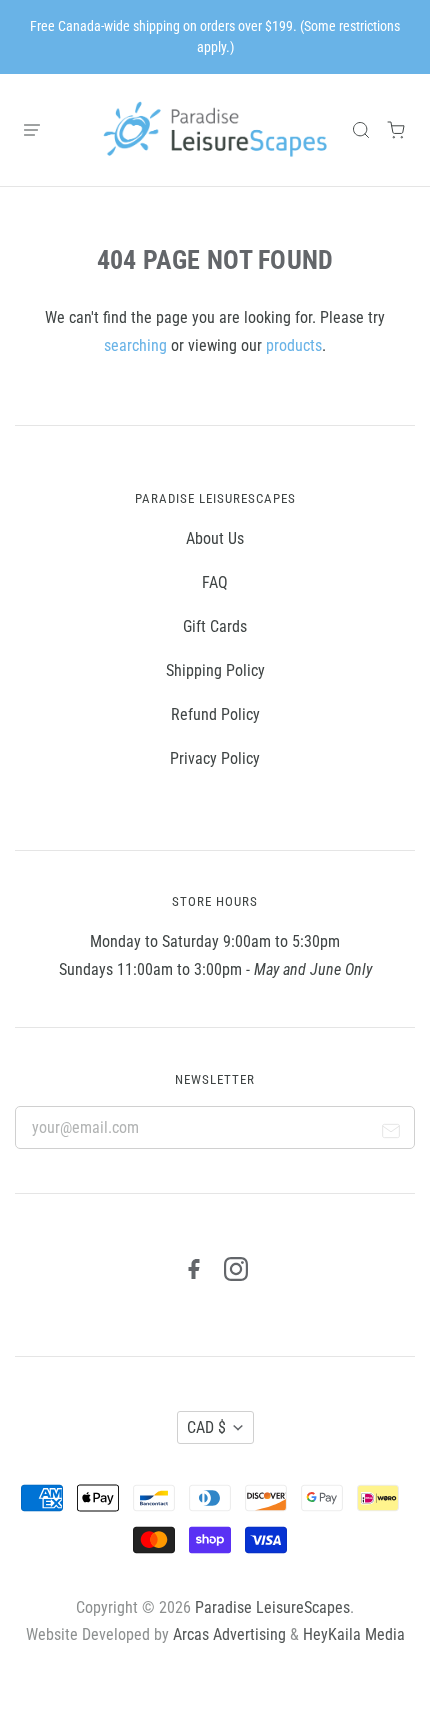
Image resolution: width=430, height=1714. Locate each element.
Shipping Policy (215, 670)
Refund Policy (215, 714)
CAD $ (206, 1427)
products (294, 345)
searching (135, 345)
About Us (215, 538)
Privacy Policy (215, 758)
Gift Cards (215, 626)
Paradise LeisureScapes (272, 1607)
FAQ (215, 582)
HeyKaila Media (354, 1634)
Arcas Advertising (229, 1634)
